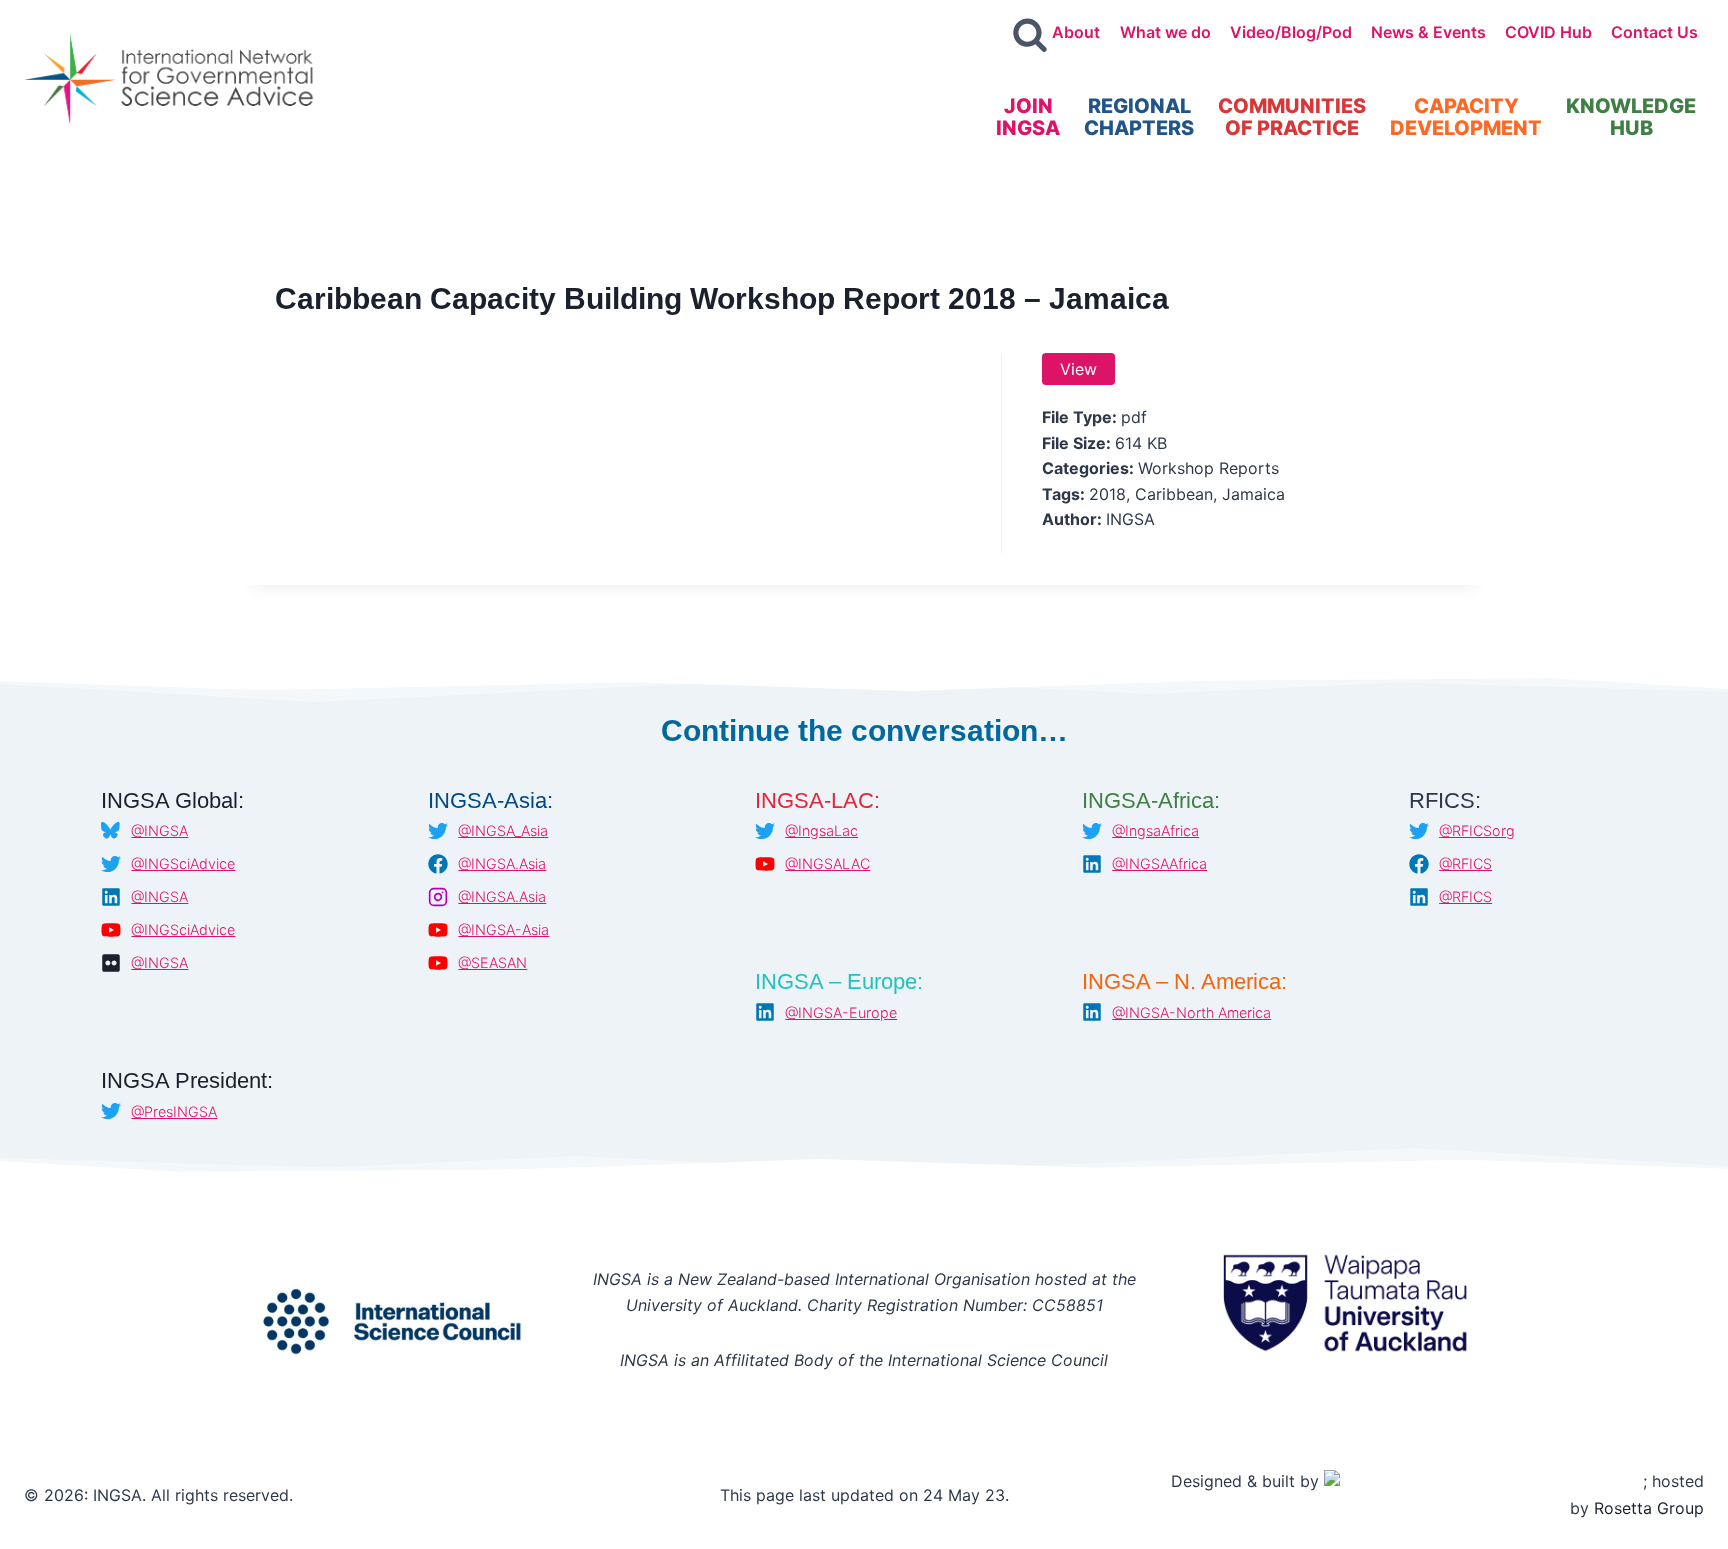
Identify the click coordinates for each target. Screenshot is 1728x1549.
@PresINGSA (174, 1111)
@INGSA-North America (1191, 1012)
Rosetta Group (1649, 1508)
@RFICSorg (1477, 830)
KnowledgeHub (1631, 117)
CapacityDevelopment (1466, 117)
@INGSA (159, 830)
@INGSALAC (827, 863)
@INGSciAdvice (183, 863)
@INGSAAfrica (1159, 863)
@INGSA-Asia (503, 929)
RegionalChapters (1139, 117)
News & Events (1428, 32)
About (1076, 32)
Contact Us (1654, 32)
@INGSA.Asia (502, 863)
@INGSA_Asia (503, 830)
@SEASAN (492, 962)
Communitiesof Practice (1292, 117)
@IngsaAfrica (1155, 830)
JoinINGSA (1028, 117)
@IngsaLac (821, 830)
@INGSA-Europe (841, 1012)
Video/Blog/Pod (1291, 32)
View (1078, 369)
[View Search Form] (1030, 36)
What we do (1165, 32)
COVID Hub (1548, 32)
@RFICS (1465, 863)
